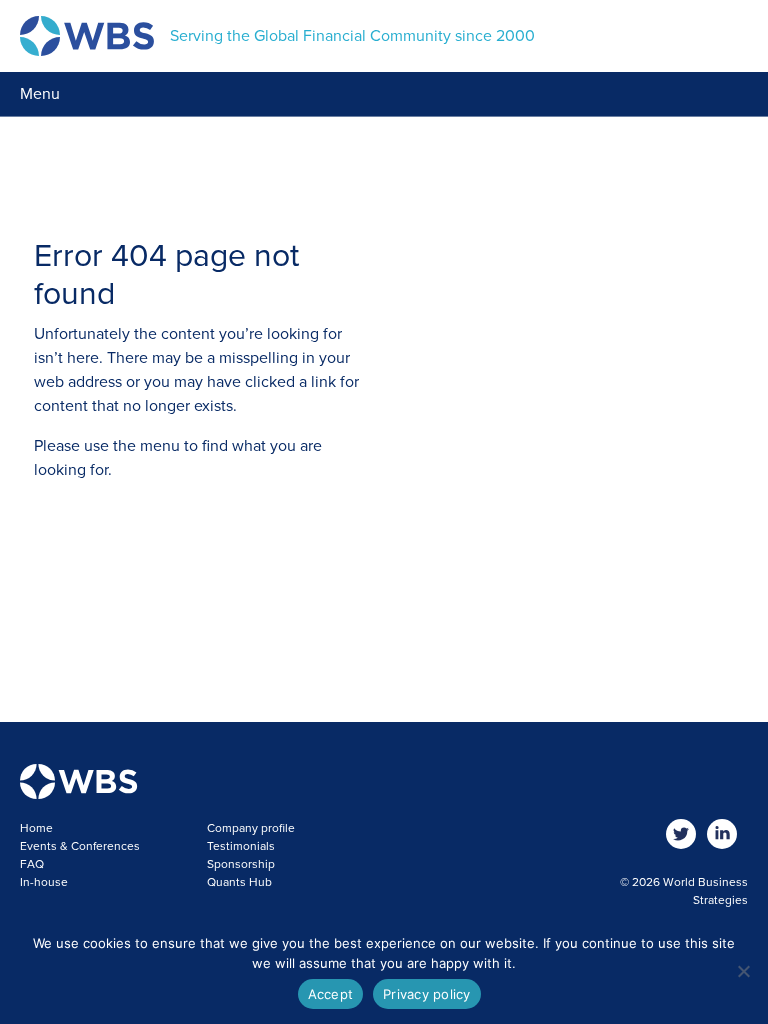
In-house (44, 882)
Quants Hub (239, 882)
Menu (40, 94)
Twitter (681, 834)
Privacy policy (427, 994)
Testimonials (241, 846)
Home (36, 828)
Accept (331, 994)
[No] (743, 971)
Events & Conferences (80, 846)
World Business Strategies (87, 36)
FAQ (32, 864)
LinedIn (722, 834)
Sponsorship (241, 864)
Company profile (251, 828)
